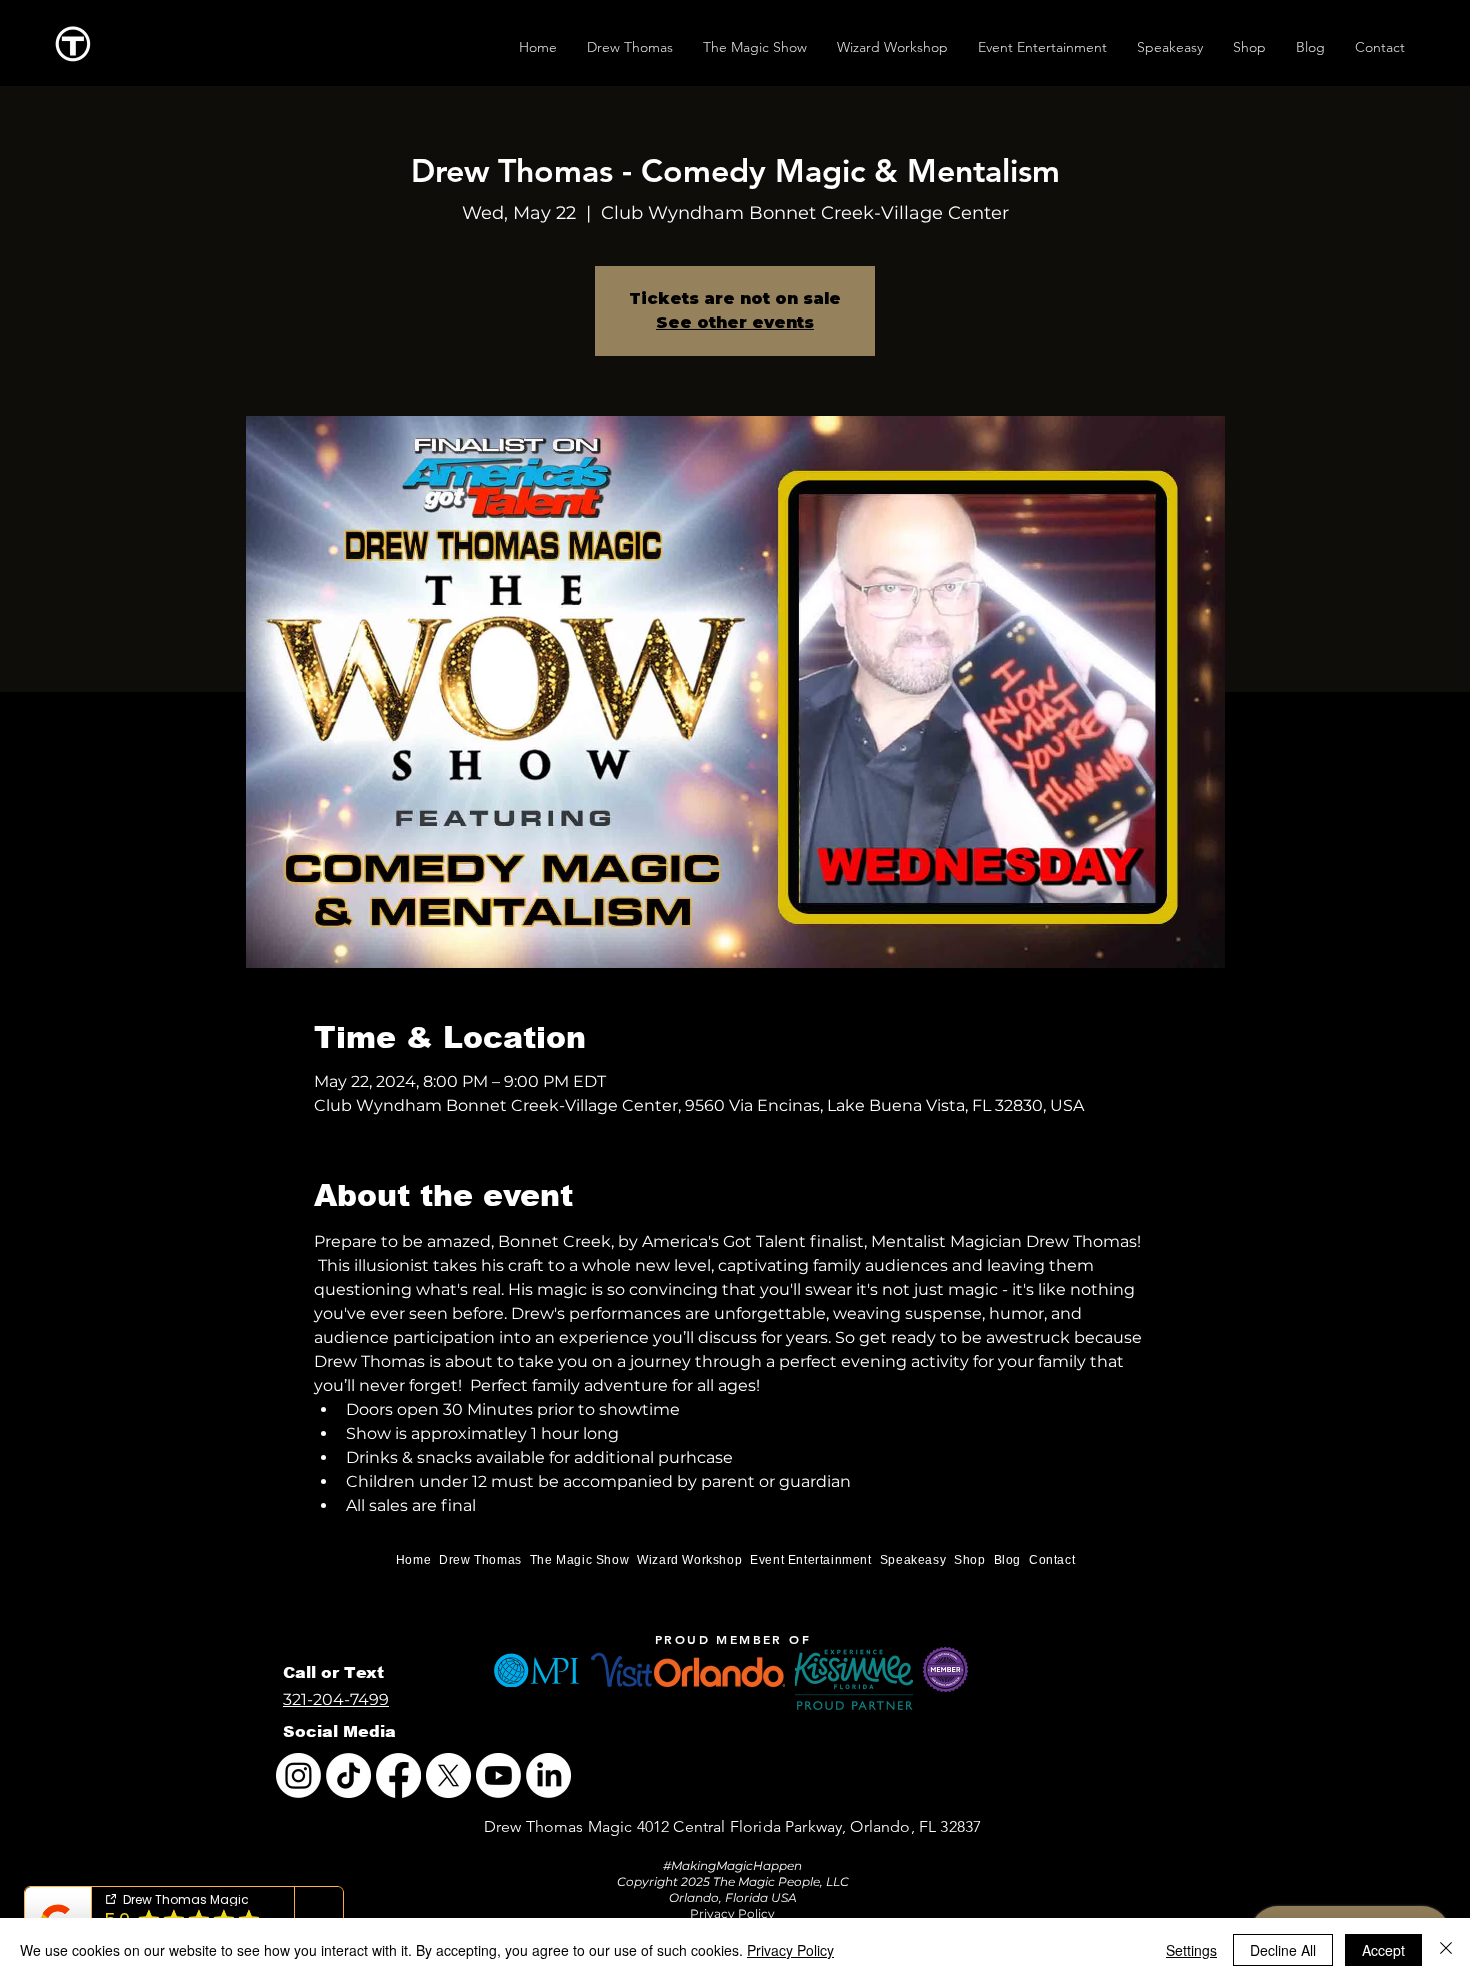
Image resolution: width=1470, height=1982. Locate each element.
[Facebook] (398, 1775)
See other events (735, 322)
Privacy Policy (790, 1950)
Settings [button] (1191, 1950)
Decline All (1283, 1950)
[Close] (1446, 1950)
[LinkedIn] (548, 1775)
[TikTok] (348, 1775)
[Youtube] (498, 1775)
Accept (1383, 1950)
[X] (448, 1775)
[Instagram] (298, 1775)
